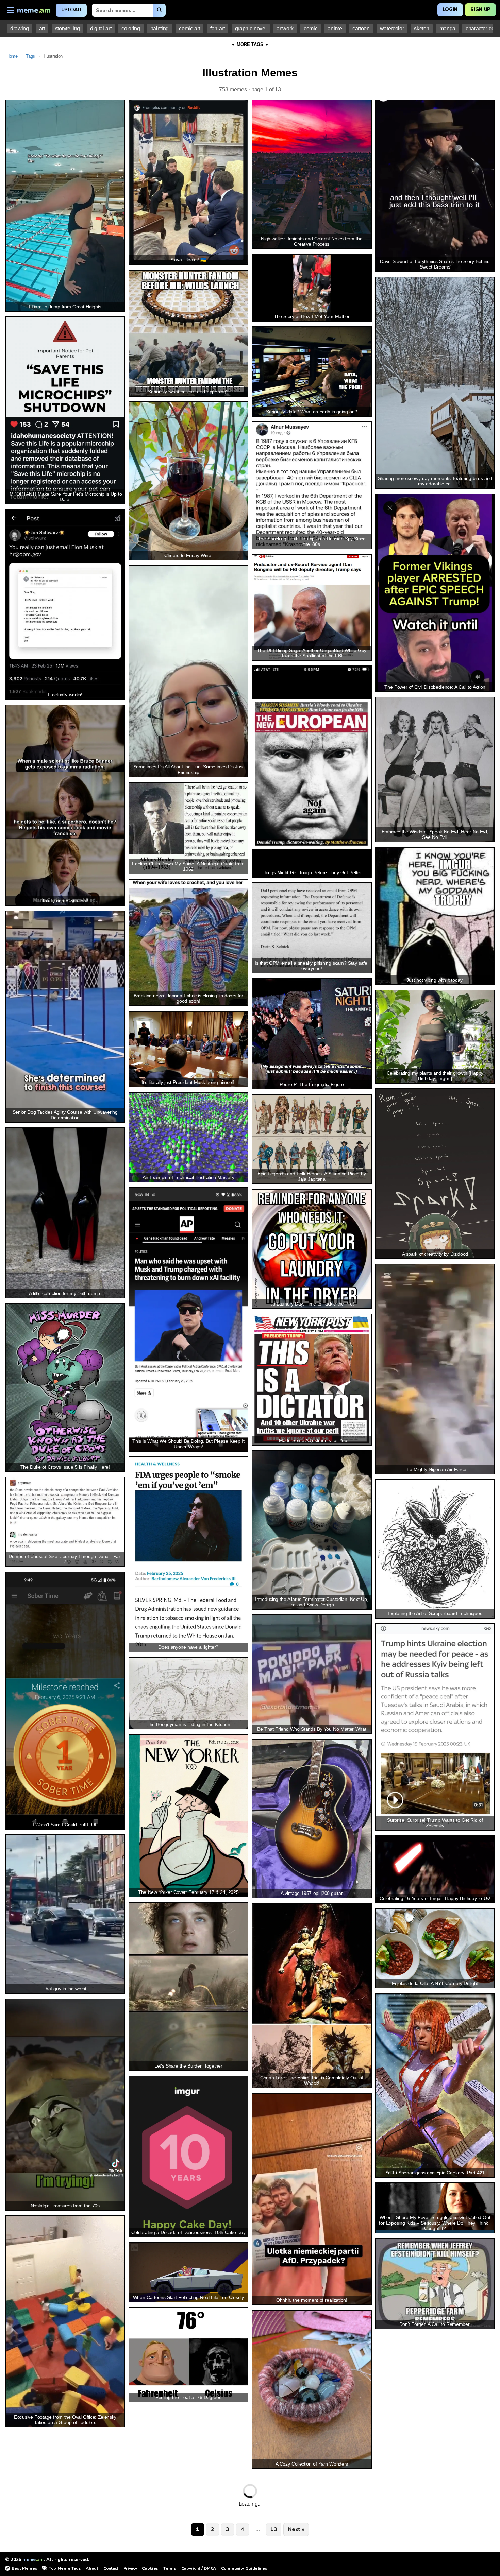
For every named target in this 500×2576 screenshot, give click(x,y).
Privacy (130, 2568)
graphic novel (251, 28)
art (42, 28)
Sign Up (480, 9)
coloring (131, 28)
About (92, 2568)
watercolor (392, 28)
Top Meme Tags (65, 2568)
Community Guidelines (244, 2568)
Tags (30, 56)
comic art (189, 28)
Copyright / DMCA (199, 2568)
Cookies (150, 2568)
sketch (421, 28)
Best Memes (24, 2568)
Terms (170, 2568)
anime (335, 28)
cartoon (361, 28)
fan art (218, 28)
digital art (101, 28)
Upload (71, 10)
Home (12, 56)
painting (160, 28)
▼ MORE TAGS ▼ (250, 44)
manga (447, 28)
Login (450, 9)
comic (311, 28)
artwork (285, 28)
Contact (111, 2568)
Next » (296, 2529)
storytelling (68, 28)
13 (274, 2529)
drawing (20, 28)
